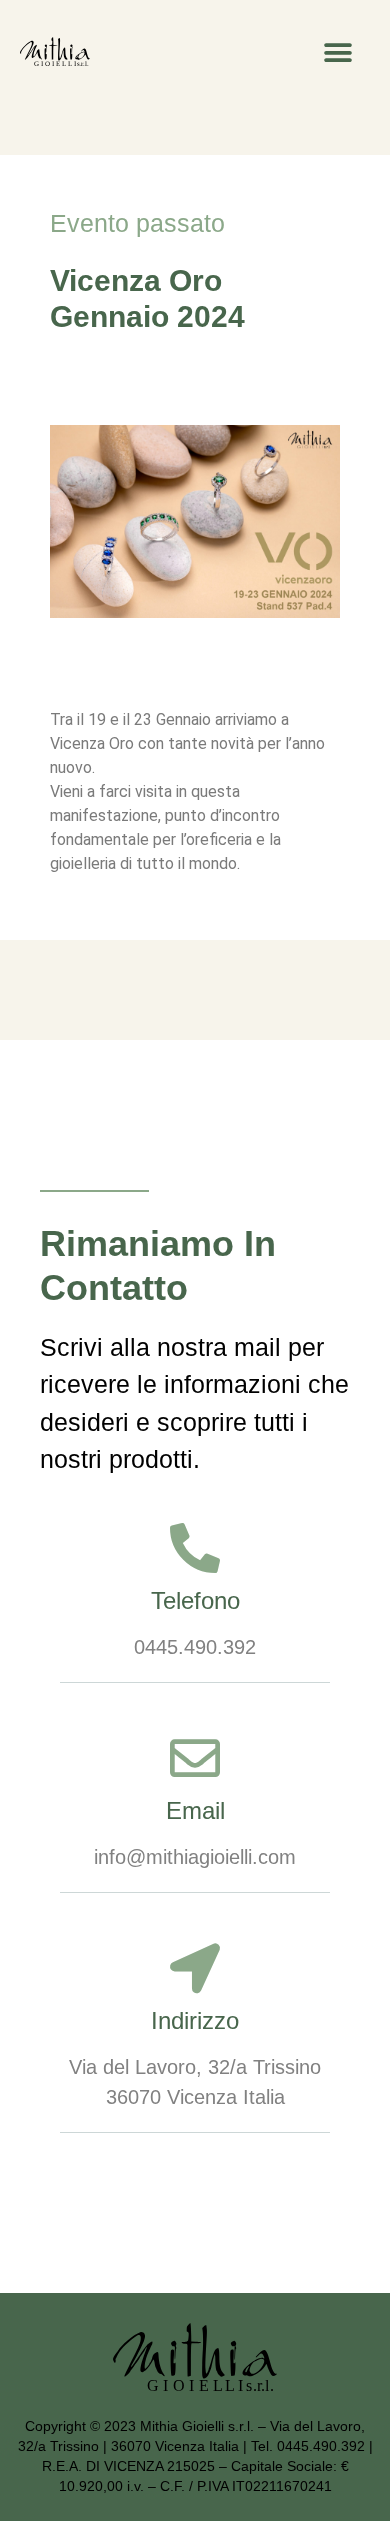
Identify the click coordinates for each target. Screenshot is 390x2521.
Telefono (195, 1600)
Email (195, 1810)
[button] (337, 52)
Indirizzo (195, 2020)
